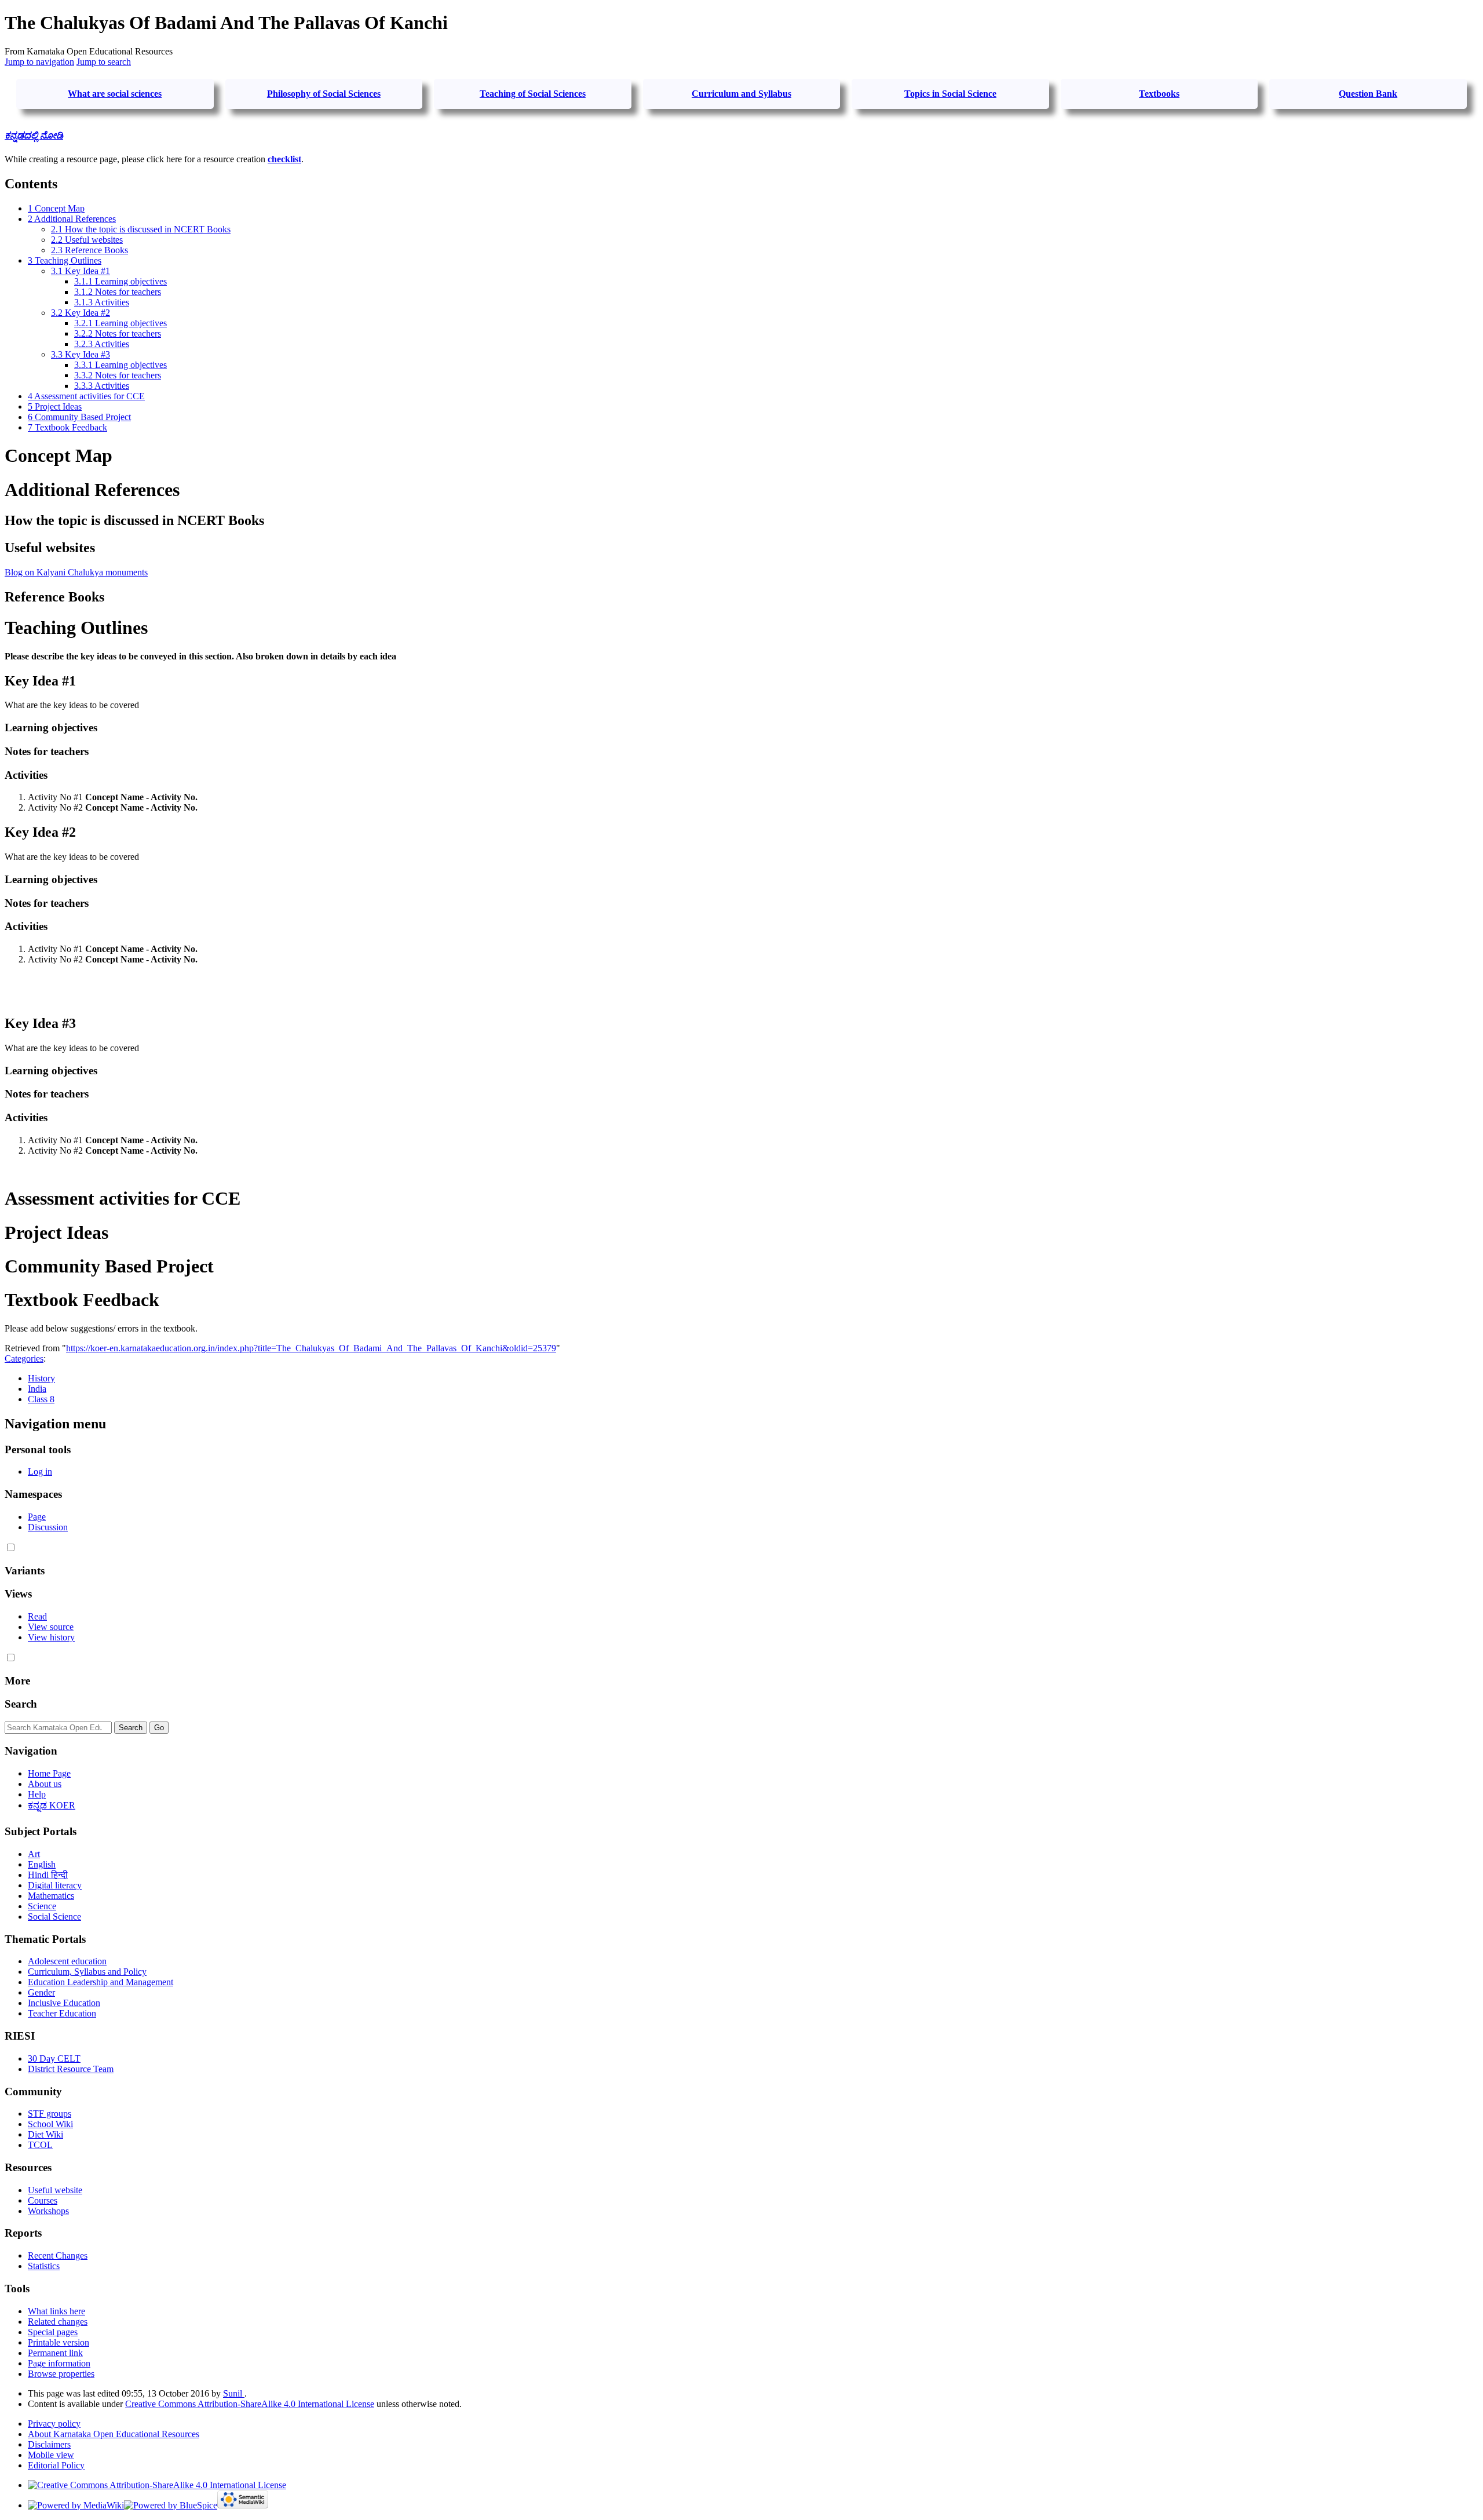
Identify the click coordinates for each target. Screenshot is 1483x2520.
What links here (56, 2311)
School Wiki (50, 2124)
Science (42, 1906)
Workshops (48, 2211)
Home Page (49, 1773)
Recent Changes (58, 2255)
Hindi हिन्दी (48, 1875)
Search (21, 1704)
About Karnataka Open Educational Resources (114, 2434)
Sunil (234, 2393)
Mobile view (51, 2455)
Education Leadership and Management (101, 1982)
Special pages (53, 2332)
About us (45, 1784)
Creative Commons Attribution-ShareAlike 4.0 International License (250, 2404)
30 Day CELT (54, 2058)
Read (37, 1616)
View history (51, 1637)
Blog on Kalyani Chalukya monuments (76, 572)
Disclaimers (49, 2444)
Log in (40, 1471)
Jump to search (104, 62)
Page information (59, 2363)
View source (51, 1627)
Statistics (44, 2266)
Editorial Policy (56, 2465)
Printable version (59, 2342)
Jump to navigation (39, 62)
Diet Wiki (45, 2134)
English (42, 1864)
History (41, 1378)
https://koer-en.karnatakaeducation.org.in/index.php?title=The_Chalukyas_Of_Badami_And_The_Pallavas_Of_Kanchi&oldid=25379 (311, 1348)
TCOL (40, 2145)
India (37, 1389)
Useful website (55, 2190)
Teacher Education (62, 2013)
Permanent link (55, 2353)
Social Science (54, 1917)
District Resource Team (71, 2069)
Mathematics (51, 1896)
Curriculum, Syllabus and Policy (87, 1972)
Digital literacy (55, 1885)
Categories (24, 1359)
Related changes (58, 2322)
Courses (43, 2200)
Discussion (48, 1527)
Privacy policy (54, 2424)
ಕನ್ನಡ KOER (52, 1805)
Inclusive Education (64, 2003)
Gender (41, 1992)
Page (37, 1517)
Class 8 (41, 1399)
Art (34, 1854)
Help (37, 1794)
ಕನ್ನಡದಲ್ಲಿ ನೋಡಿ (34, 135)
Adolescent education (67, 1961)
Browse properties (61, 2374)
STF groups (50, 2114)
